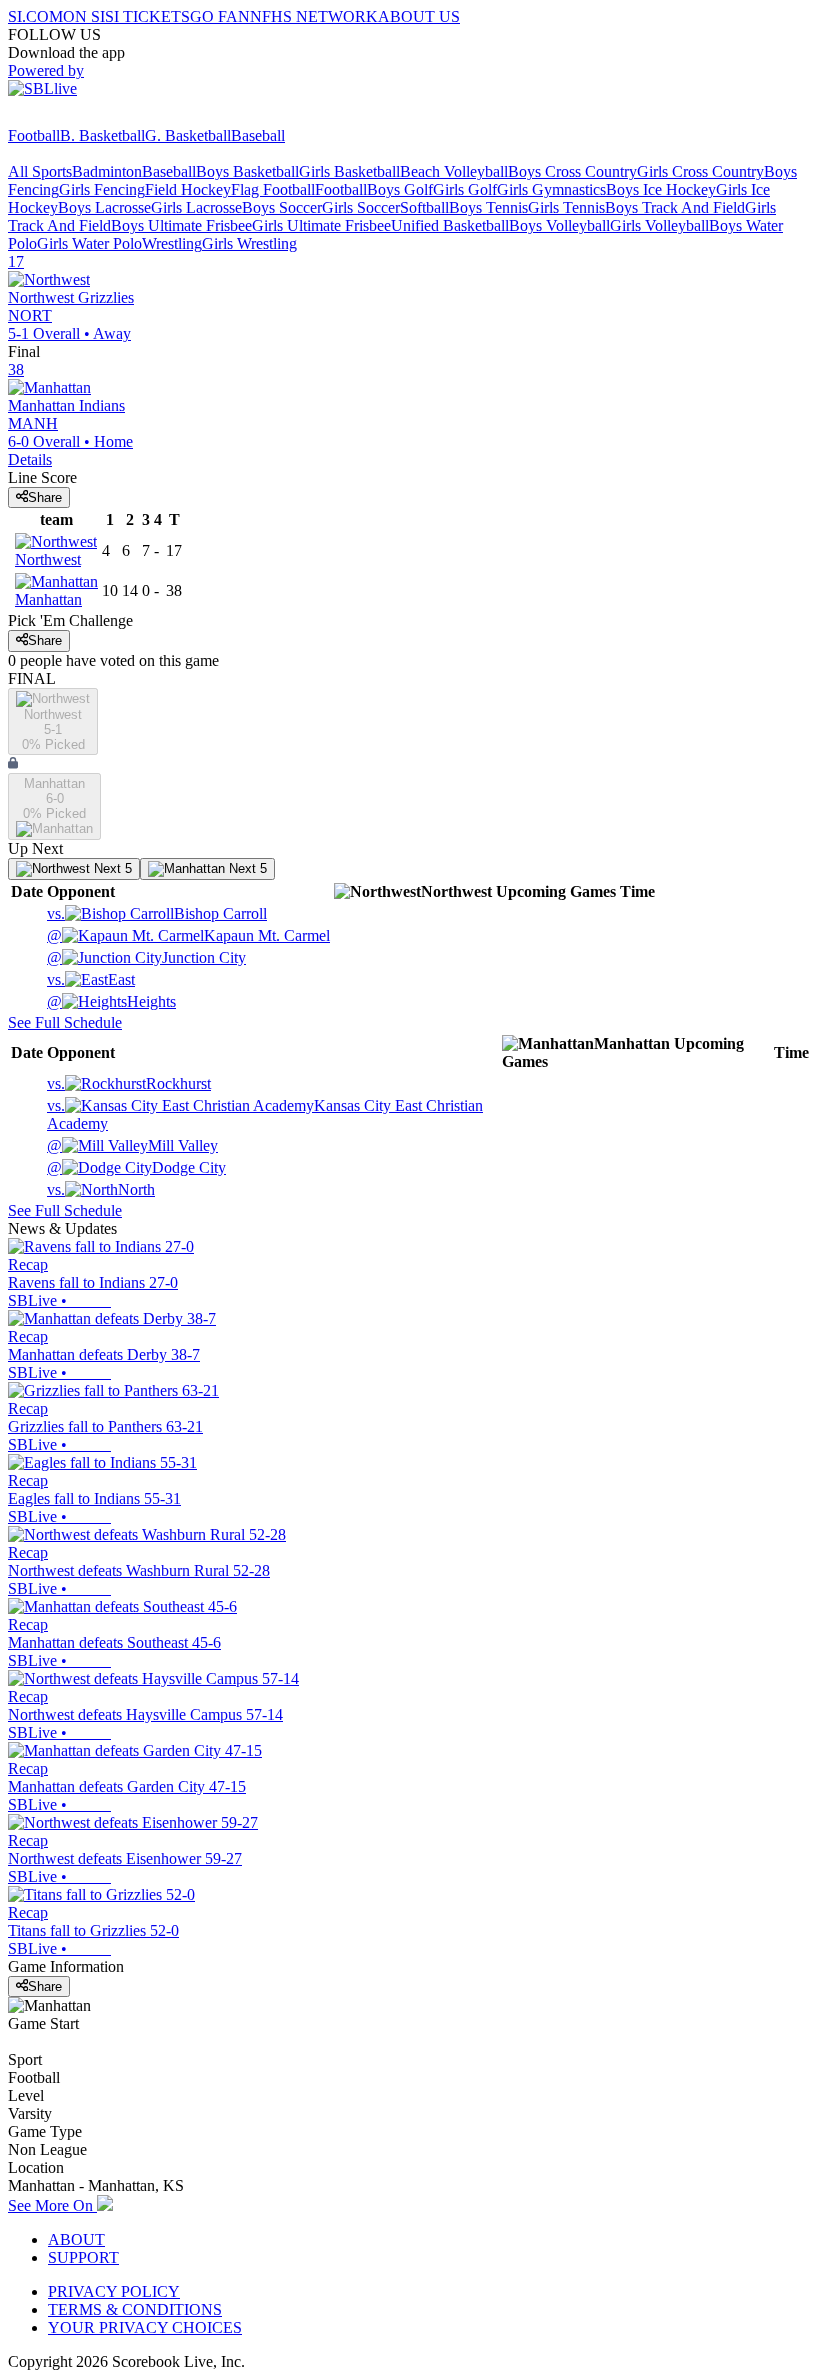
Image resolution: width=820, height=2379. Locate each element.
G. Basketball (188, 135)
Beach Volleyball (454, 171)
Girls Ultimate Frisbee (321, 225)
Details (30, 459)
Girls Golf (465, 189)
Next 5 (111, 868)
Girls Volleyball (659, 225)
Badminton (107, 171)
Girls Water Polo (89, 243)
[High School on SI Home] (85, 117)
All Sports (40, 171)
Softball (424, 207)
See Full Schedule (65, 1022)
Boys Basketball (247, 171)
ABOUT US (419, 16)
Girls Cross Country (700, 171)
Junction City (146, 957)
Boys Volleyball (559, 225)
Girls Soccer (361, 207)
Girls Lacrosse (196, 207)
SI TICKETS (147, 16)
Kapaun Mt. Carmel (188, 935)
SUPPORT (83, 2257)
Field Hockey (188, 189)
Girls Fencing (102, 189)
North (101, 1189)
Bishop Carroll (157, 913)
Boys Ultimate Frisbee (181, 225)
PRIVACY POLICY (114, 2291)
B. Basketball (102, 135)
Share (45, 497)
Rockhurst (129, 1083)
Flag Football (273, 189)
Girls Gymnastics (551, 189)
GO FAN (220, 16)
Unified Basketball (450, 225)
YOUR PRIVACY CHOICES (145, 2327)
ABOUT (76, 2239)
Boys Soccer (282, 207)
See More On (52, 2205)
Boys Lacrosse (104, 207)
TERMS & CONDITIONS (135, 2309)
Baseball (258, 135)
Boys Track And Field (675, 207)
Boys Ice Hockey (661, 189)
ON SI (84, 16)
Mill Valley (132, 1145)
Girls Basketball (349, 171)
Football (34, 135)
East (91, 979)
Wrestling (172, 243)
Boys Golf (400, 189)
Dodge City (136, 1167)
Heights (111, 1001)
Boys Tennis (488, 207)
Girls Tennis (566, 207)
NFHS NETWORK (314, 16)
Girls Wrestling (249, 243)
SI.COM (35, 16)
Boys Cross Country (572, 171)
